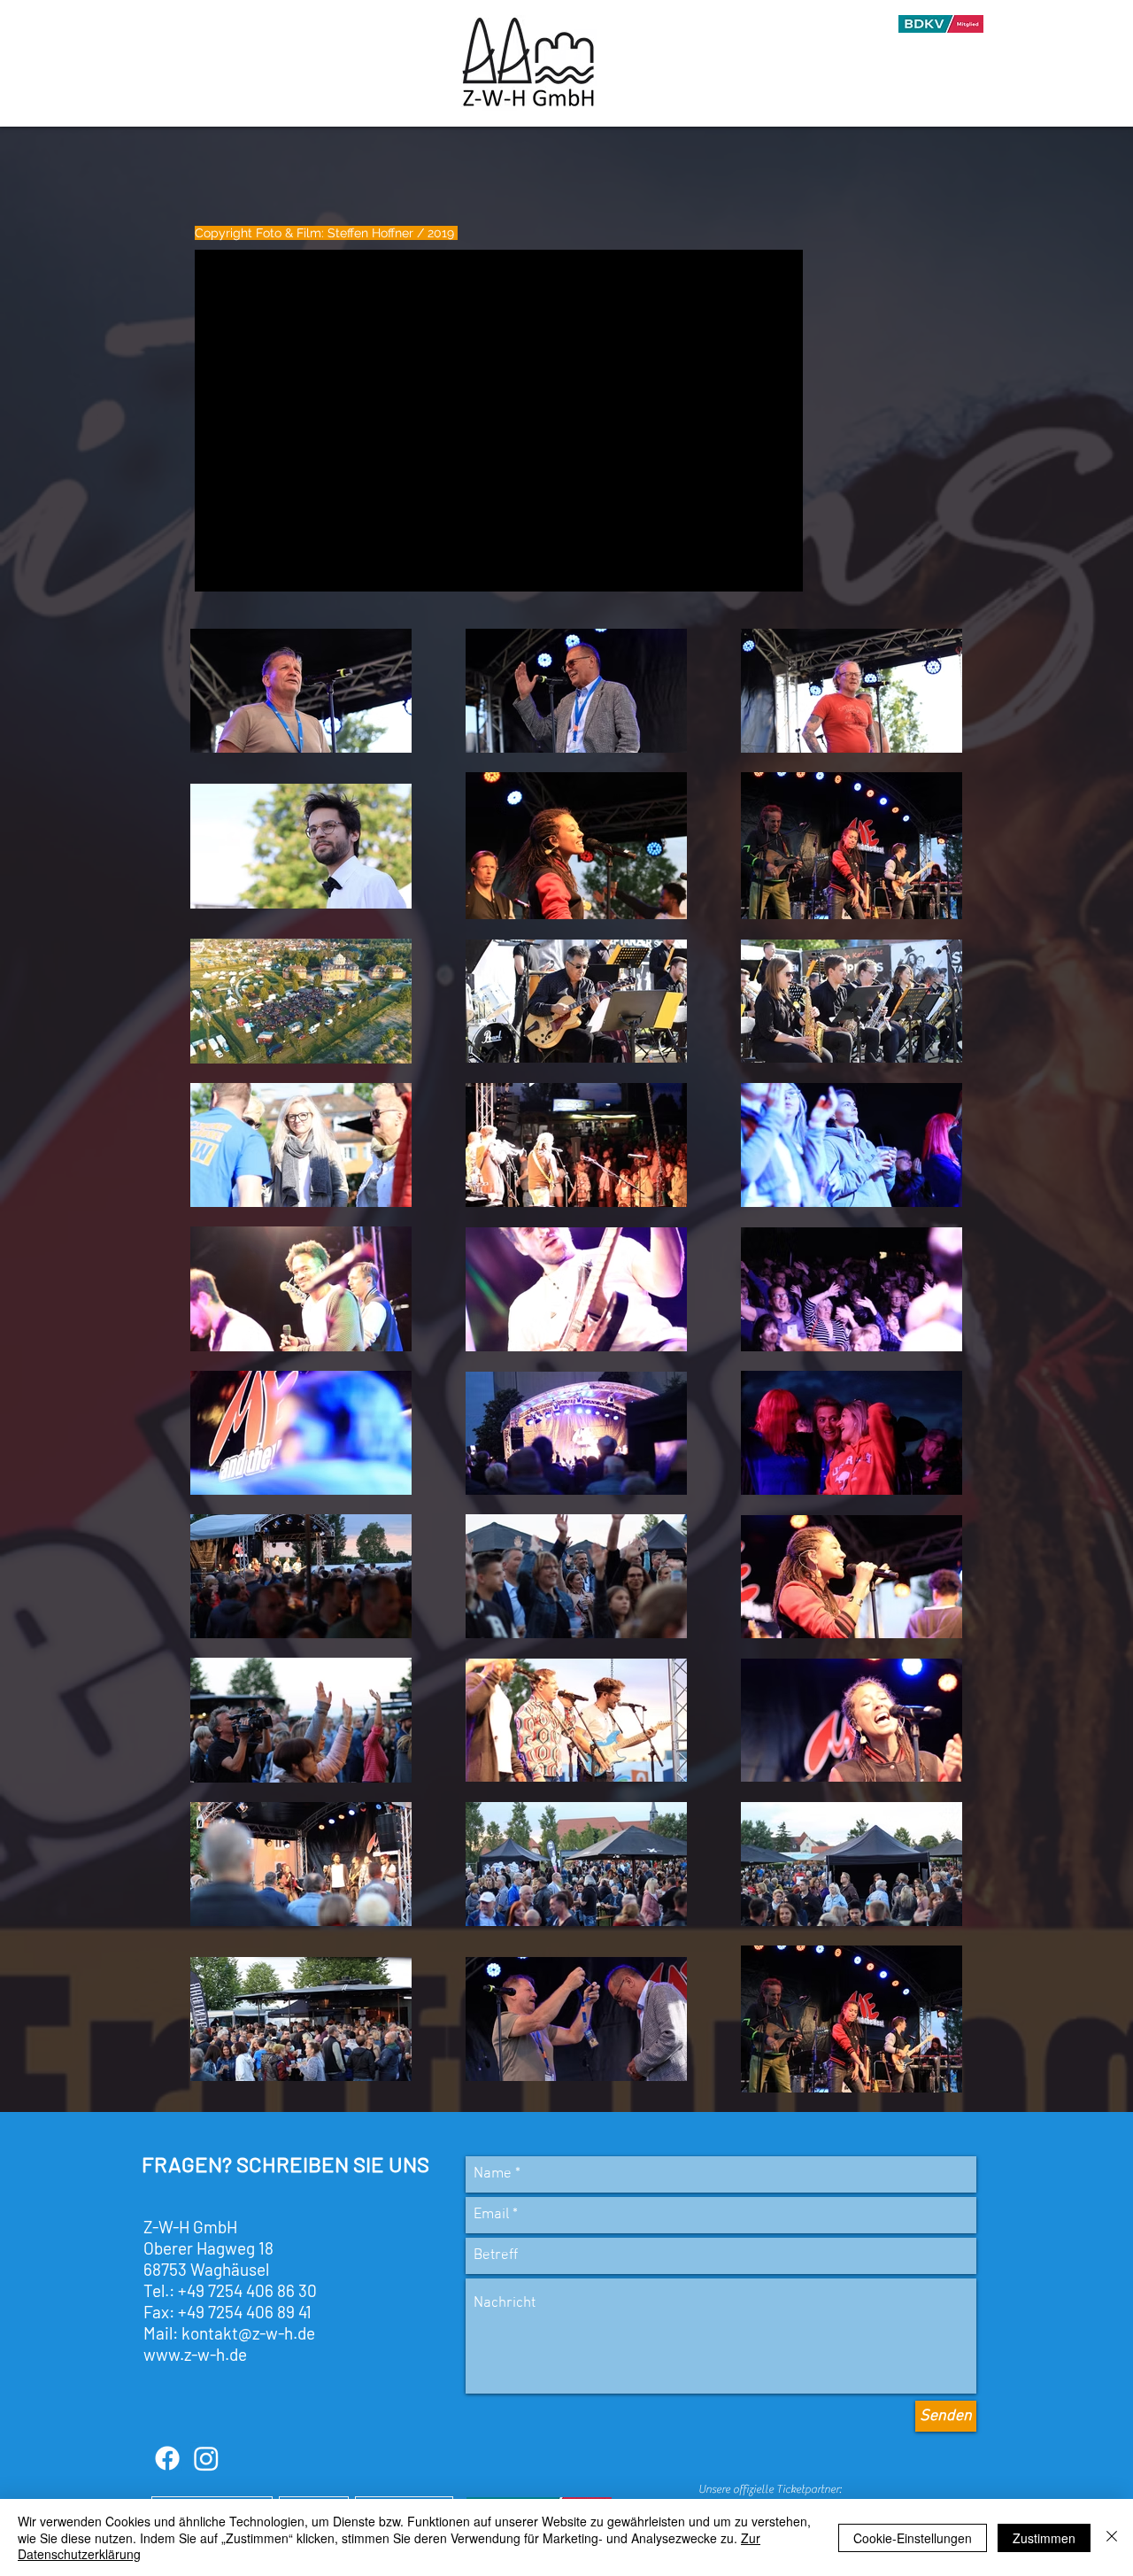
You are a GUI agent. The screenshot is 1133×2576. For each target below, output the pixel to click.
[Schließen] (1112, 2537)
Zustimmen (1044, 2538)
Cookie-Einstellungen (913, 2538)
